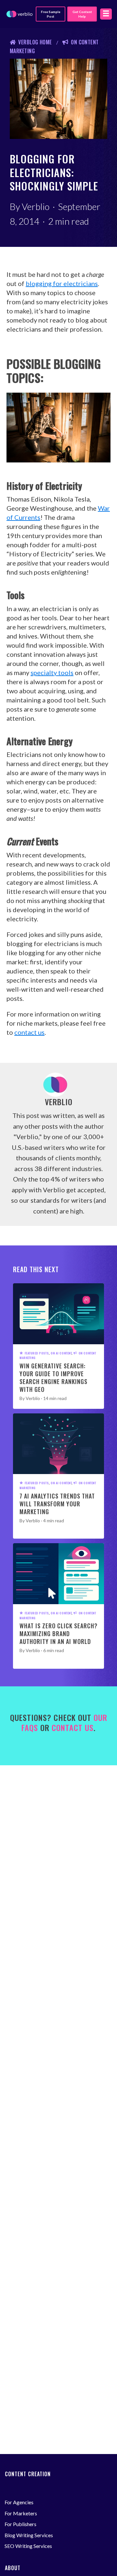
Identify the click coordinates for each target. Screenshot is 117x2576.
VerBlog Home (35, 42)
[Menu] (106, 14)
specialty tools (52, 672)
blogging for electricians (62, 283)
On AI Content (61, 1353)
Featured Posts (37, 1353)
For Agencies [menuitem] (19, 2502)
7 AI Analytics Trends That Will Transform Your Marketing (57, 1504)
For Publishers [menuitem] (20, 2524)
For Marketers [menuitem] (21, 2513)
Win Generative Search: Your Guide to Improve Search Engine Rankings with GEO (53, 1378)
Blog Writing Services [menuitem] (29, 2535)
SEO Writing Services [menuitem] (28, 2546)
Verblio (36, 206)
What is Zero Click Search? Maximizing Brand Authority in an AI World (58, 1634)
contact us (29, 1032)
